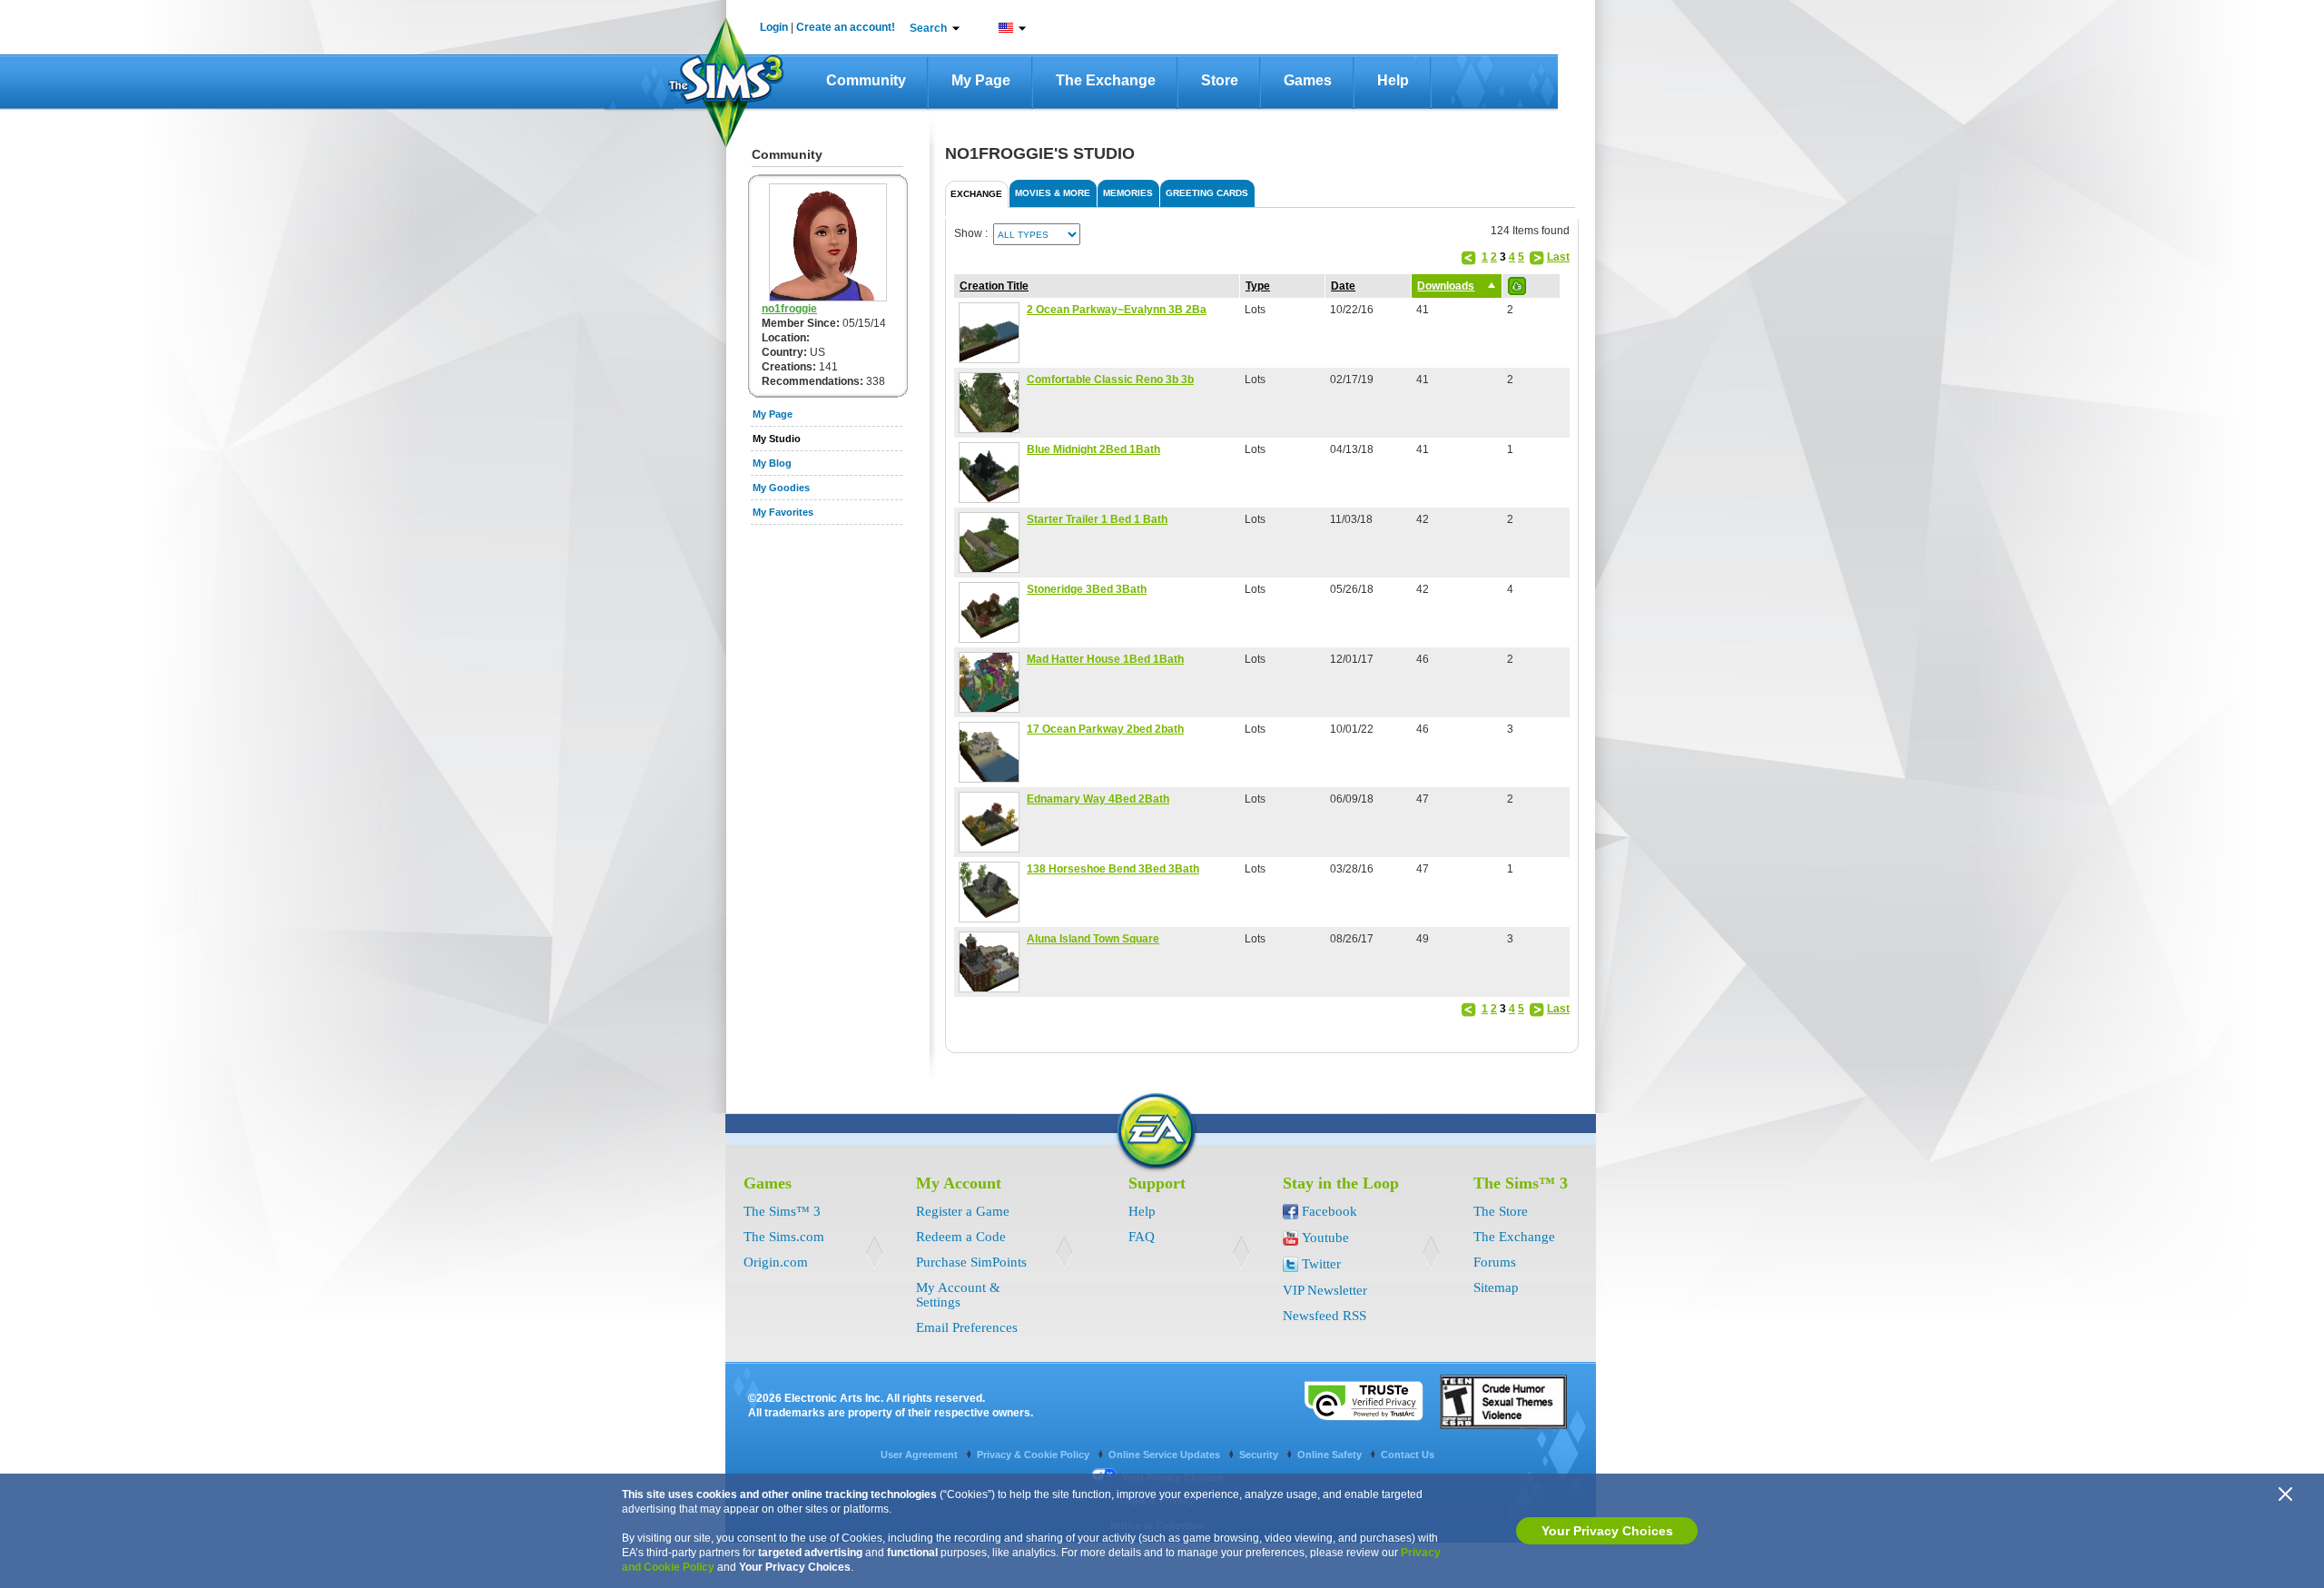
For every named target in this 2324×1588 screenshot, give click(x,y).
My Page (981, 80)
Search (928, 28)
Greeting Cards (1207, 193)
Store (1220, 80)
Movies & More (1053, 193)
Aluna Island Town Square (1093, 939)
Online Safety (1331, 1455)
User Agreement (921, 1455)
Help (1393, 80)
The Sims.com (784, 1237)
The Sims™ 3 (782, 1211)
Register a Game (963, 1211)
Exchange (976, 194)
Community (866, 80)
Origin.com (776, 1262)
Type (1258, 286)
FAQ (1142, 1237)
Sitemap (1496, 1287)
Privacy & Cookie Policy (1034, 1455)
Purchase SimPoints (971, 1262)
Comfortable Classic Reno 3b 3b (1110, 380)
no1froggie (789, 309)
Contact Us (1408, 1455)
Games (1308, 80)
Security (1260, 1455)
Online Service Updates (1166, 1455)
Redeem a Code (961, 1237)
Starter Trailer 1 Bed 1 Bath (1097, 519)
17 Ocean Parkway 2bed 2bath (1105, 729)
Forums (1495, 1262)
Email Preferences (967, 1327)
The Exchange (1106, 80)
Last (1558, 257)
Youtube (1325, 1238)
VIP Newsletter (1325, 1290)
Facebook (1329, 1211)
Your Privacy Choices (1607, 1531)
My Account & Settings (958, 1295)
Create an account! (846, 27)
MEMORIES (1128, 193)
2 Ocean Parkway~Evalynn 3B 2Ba (1117, 310)
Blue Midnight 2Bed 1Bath (1093, 449)
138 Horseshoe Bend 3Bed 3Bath (1113, 869)
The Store (1501, 1211)
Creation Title (994, 286)
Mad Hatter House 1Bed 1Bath (1105, 659)
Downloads (1446, 286)
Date (1343, 286)
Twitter (1321, 1264)
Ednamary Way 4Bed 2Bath (1098, 799)
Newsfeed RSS (1324, 1316)
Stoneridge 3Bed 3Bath (1087, 589)
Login (774, 27)
